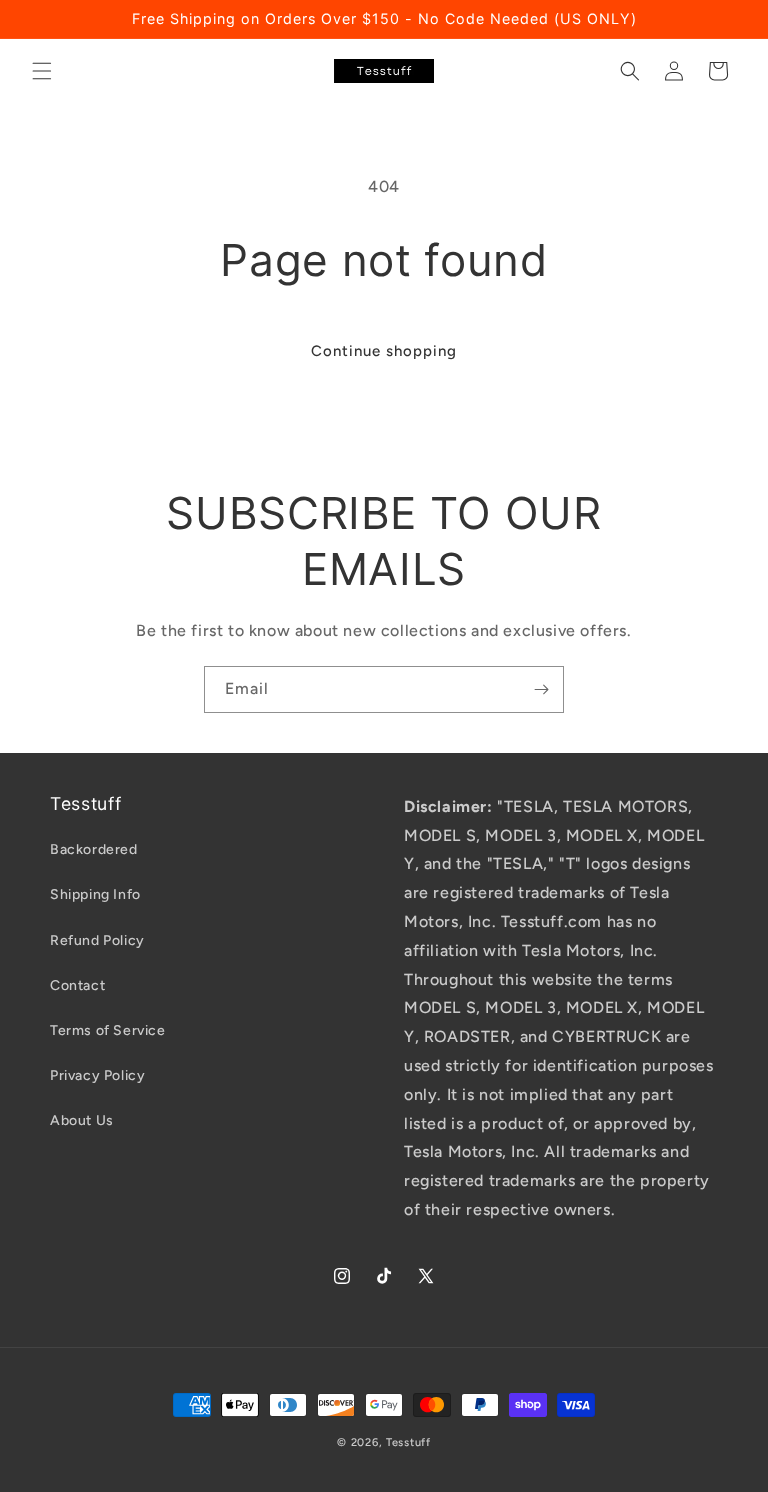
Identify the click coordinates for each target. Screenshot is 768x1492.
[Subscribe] (541, 689)
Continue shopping (384, 351)
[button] (42, 71)
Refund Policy (97, 940)
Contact (77, 985)
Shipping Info (95, 894)
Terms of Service (108, 1030)
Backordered (94, 849)
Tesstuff (408, 1442)
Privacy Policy (97, 1075)
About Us (82, 1120)
